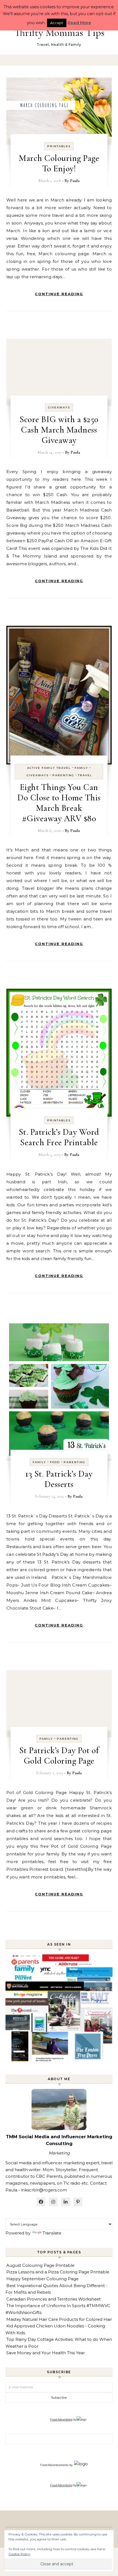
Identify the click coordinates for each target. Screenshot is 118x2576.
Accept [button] (57, 23)
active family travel (49, 768)
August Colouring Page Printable (40, 2265)
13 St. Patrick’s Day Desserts (59, 1479)
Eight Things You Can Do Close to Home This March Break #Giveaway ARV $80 (59, 803)
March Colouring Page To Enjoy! (59, 163)
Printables (59, 146)
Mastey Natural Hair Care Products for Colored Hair (59, 2319)
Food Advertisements (54, 2465)
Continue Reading (59, 294)
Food (55, 1462)
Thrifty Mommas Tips (59, 33)
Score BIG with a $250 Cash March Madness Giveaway (59, 430)
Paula (75, 181)
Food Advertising (61, 2419)
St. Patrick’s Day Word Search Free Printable (59, 1137)
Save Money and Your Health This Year (46, 2353)
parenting (63, 775)
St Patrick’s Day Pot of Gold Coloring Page (59, 1755)
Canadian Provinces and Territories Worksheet (54, 2299)
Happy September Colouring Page (42, 2279)
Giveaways (59, 407)
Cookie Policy (19, 2554)
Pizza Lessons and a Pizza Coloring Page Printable (58, 2272)
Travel (85, 775)
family (81, 768)
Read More (79, 23)
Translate (52, 2233)
